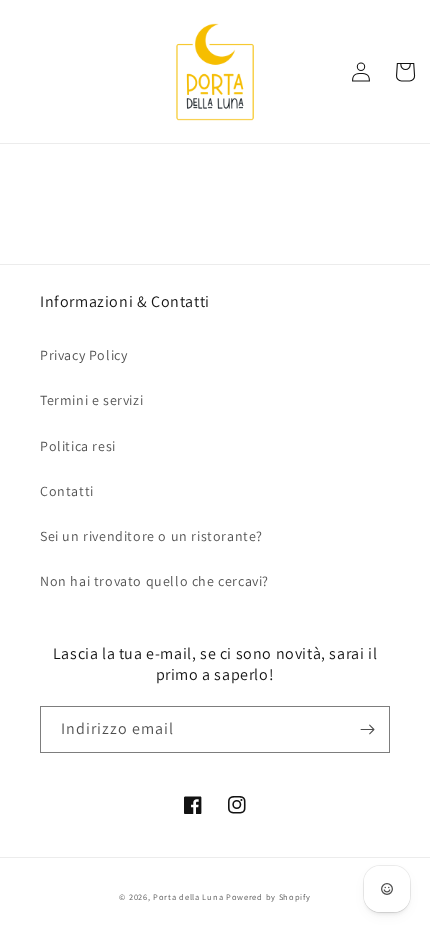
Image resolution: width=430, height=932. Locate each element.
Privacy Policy (83, 355)
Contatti (67, 491)
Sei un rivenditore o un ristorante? (151, 536)
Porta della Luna (188, 896)
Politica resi (78, 446)
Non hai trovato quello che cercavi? (154, 581)
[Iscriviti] (367, 729)
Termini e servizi (91, 400)
